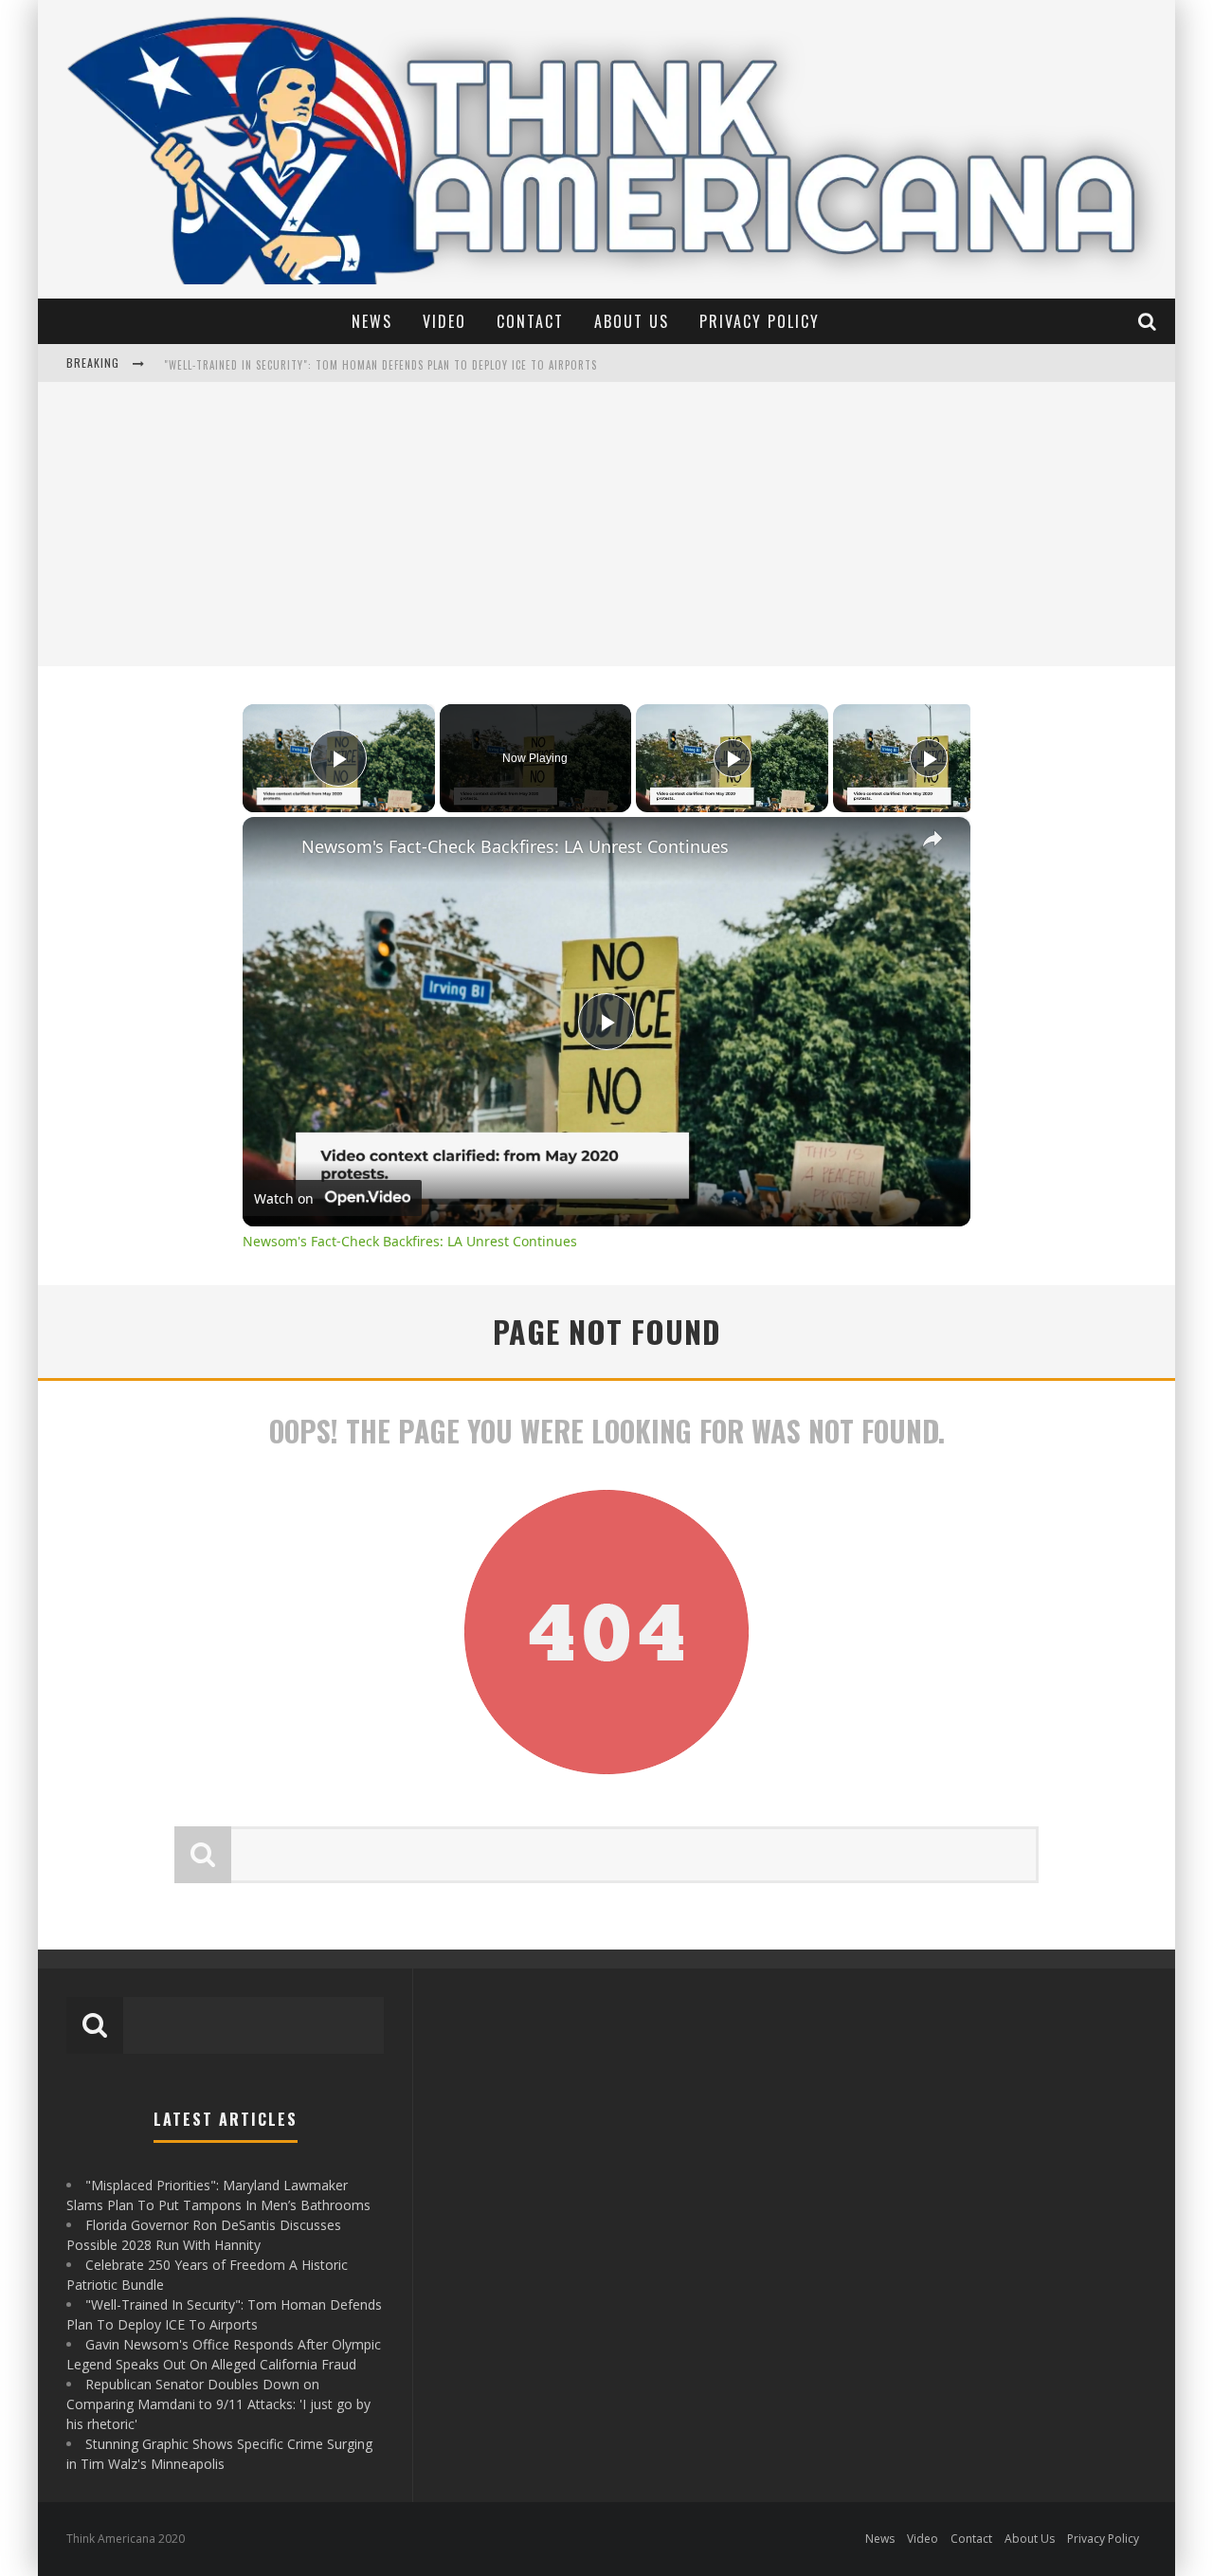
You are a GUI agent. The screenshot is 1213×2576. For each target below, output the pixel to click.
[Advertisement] (606, 524)
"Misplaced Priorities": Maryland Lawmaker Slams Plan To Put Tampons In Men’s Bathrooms (415, 365)
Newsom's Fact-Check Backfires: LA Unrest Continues (515, 846)
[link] (273, 847)
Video (444, 321)
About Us (632, 321)
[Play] (733, 758)
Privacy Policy (760, 321)
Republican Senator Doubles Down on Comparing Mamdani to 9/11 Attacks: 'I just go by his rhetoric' (218, 2404)
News (372, 321)
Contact (530, 321)
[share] (932, 839)
